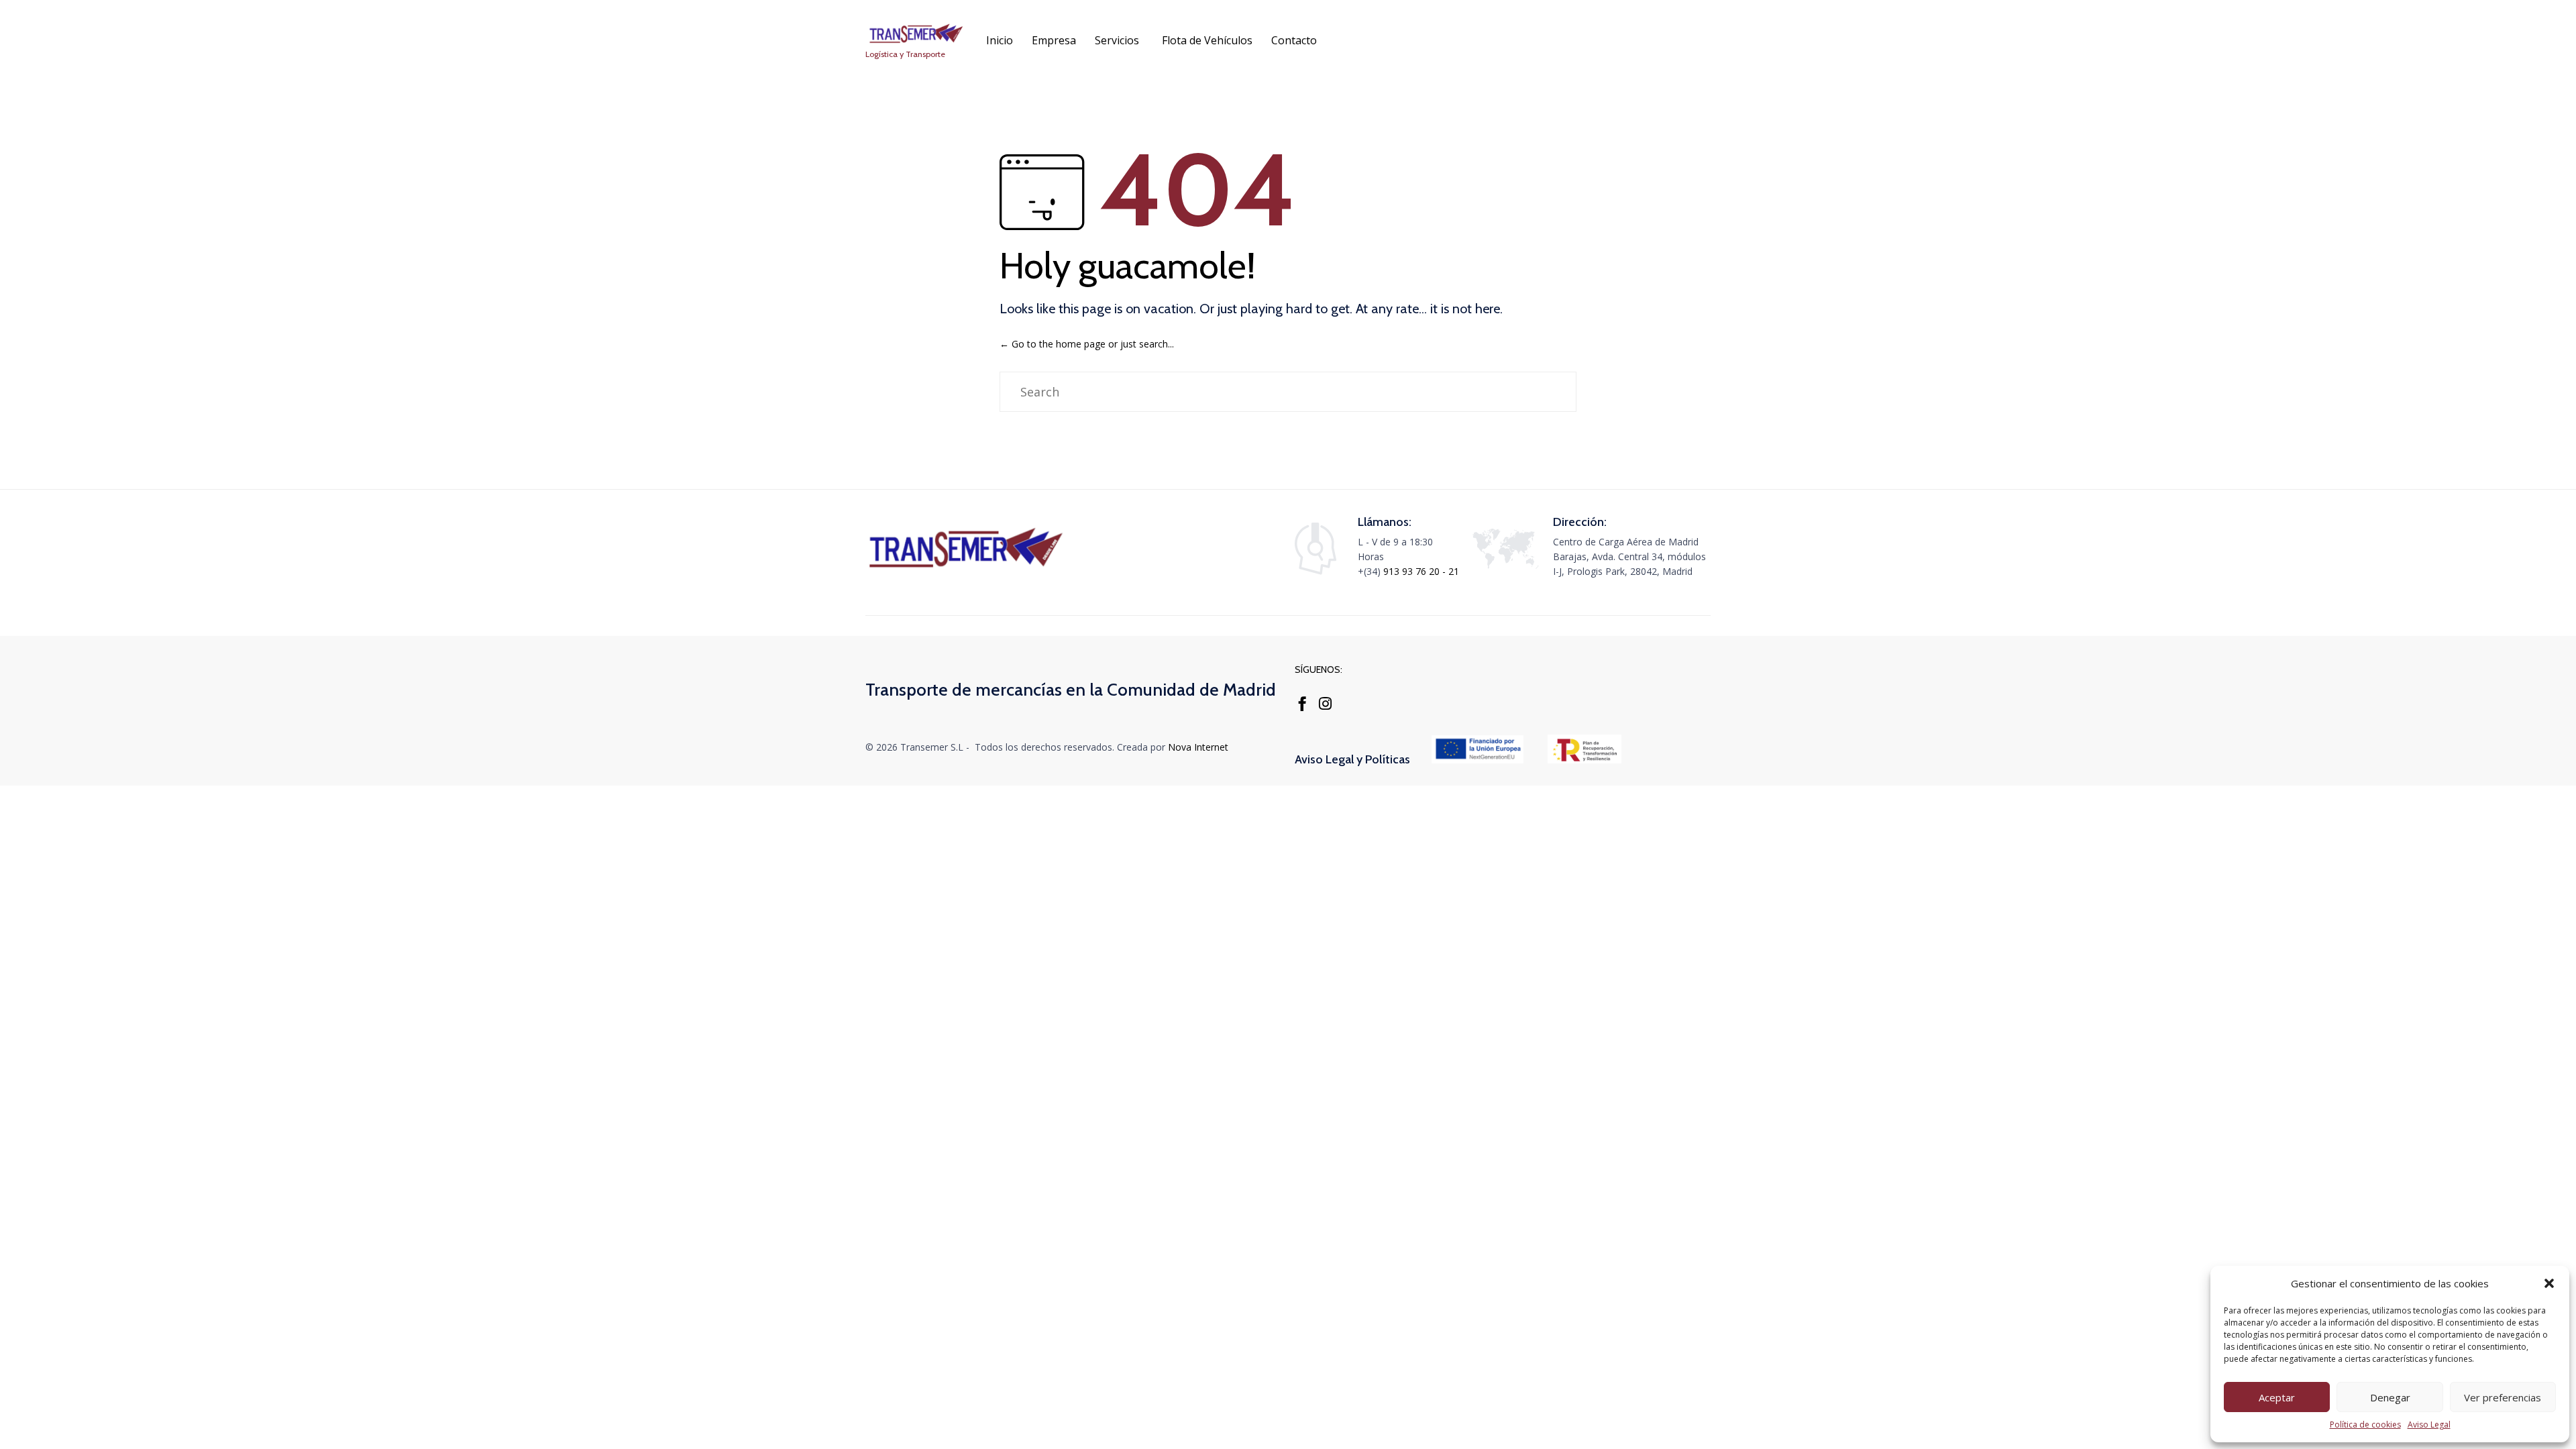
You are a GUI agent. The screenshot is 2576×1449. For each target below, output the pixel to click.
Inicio (1000, 40)
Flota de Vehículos (1207, 40)
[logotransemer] (966, 569)
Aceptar (2277, 1397)
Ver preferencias (2503, 1397)
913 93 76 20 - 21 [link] (1421, 571)
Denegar (2390, 1397)
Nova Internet (1198, 747)
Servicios (1117, 40)
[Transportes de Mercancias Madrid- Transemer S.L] (916, 34)
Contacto (1294, 40)
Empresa (1054, 40)
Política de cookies (2365, 1425)
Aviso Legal (2429, 1425)
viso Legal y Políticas (1356, 759)
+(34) (1371, 571)
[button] (2549, 1283)
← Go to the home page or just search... (1087, 344)
